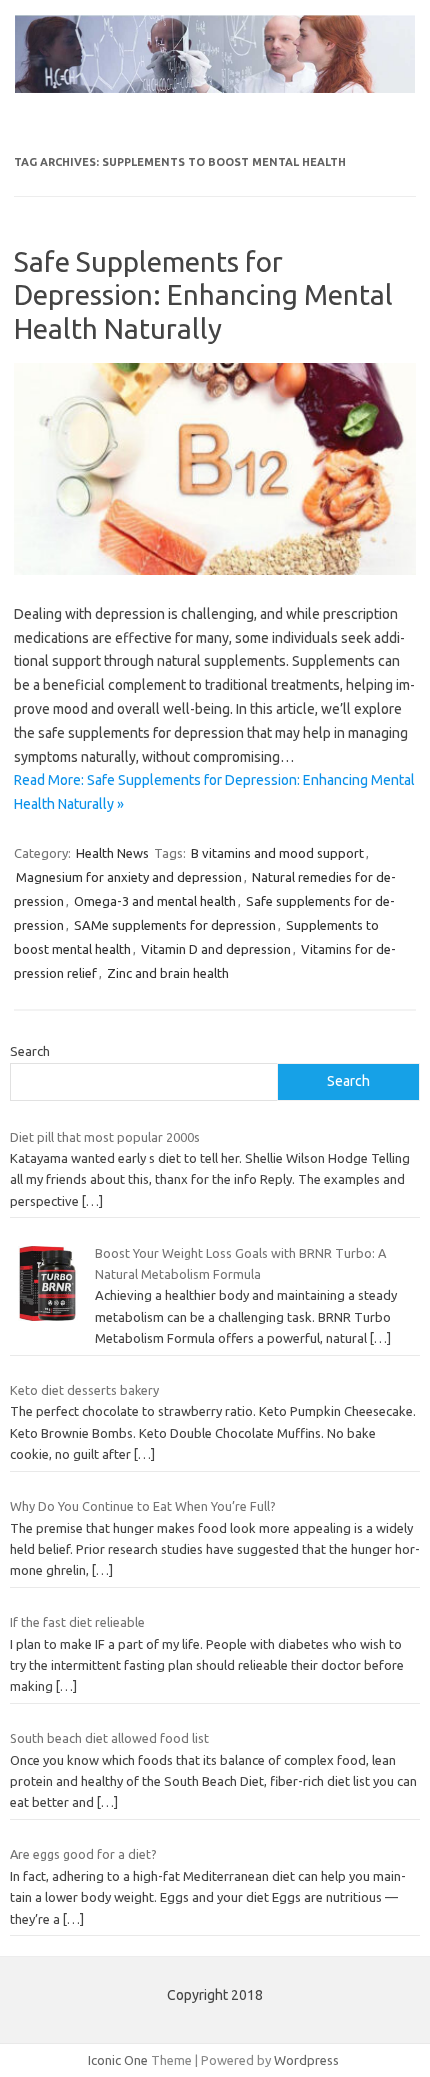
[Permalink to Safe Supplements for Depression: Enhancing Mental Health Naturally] (215, 570)
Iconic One (118, 2060)
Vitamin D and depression (216, 949)
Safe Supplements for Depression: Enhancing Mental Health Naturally (203, 295)
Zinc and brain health (168, 973)
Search (30, 1051)
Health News (112, 853)
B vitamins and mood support (277, 853)
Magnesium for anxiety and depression (129, 877)
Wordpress (306, 2060)
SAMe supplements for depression (175, 925)
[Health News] (215, 88)
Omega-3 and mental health (155, 901)
